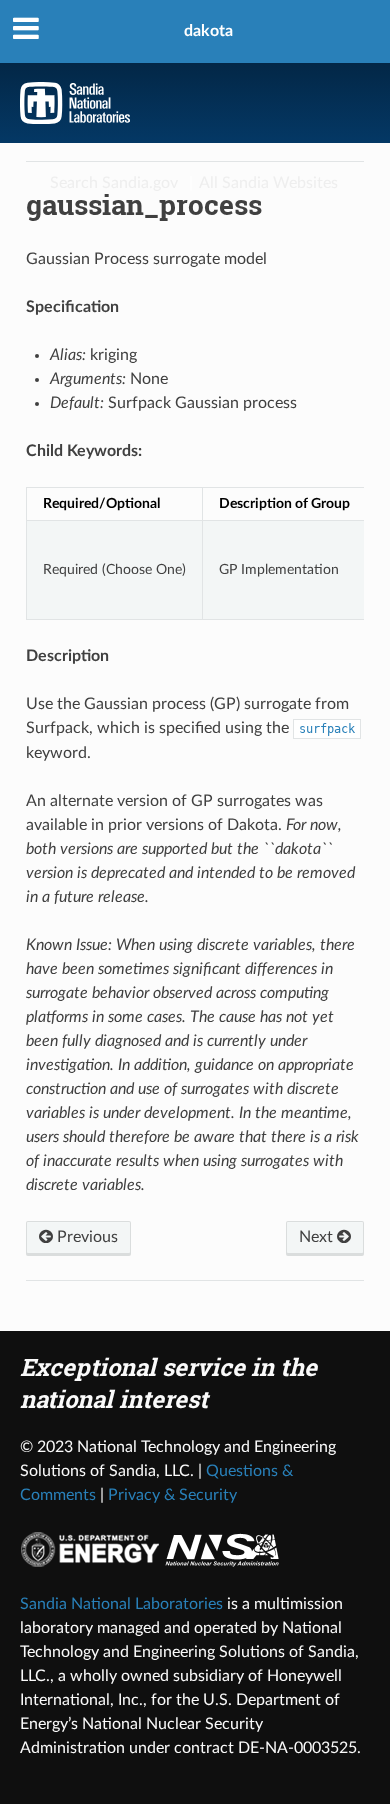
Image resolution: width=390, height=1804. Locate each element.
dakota (208, 31)
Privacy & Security (172, 1495)
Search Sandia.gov (114, 183)
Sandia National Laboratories (121, 1604)
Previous (85, 1237)
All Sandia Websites (268, 183)
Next (318, 1237)
